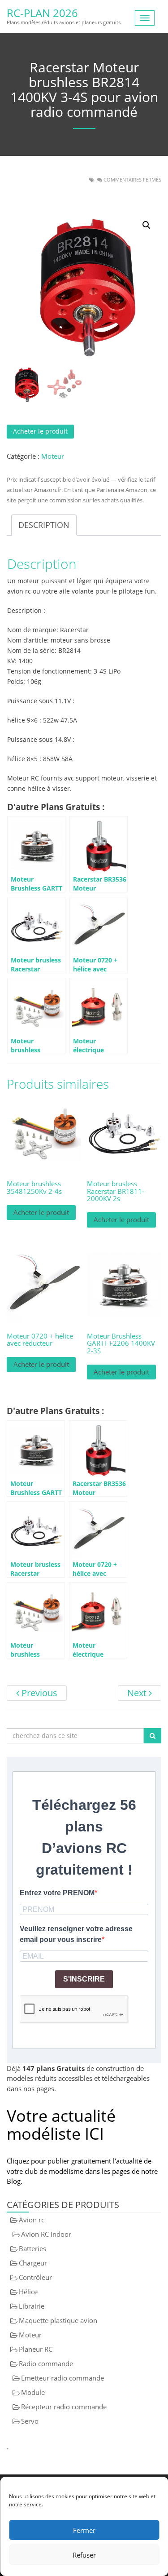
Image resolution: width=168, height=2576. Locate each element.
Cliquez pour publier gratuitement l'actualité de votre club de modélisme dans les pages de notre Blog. (82, 2171)
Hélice (28, 2292)
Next (138, 1693)
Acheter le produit (40, 431)
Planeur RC (36, 2349)
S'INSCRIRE (84, 1979)
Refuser (84, 2555)
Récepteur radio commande (64, 2407)
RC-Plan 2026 (42, 13)
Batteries (32, 2248)
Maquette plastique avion (58, 2320)
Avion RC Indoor (46, 2234)
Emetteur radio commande (62, 2378)
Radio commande (46, 2363)
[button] (146, 225)
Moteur (53, 456)
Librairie (32, 2306)
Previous (38, 1693)
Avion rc (32, 2220)
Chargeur (33, 2263)
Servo (30, 2421)
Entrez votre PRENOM (57, 1893)
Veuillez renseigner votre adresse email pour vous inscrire (76, 1934)
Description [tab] (44, 525)
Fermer (84, 2530)
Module (33, 2392)
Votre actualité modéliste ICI (61, 2125)
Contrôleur (35, 2277)
